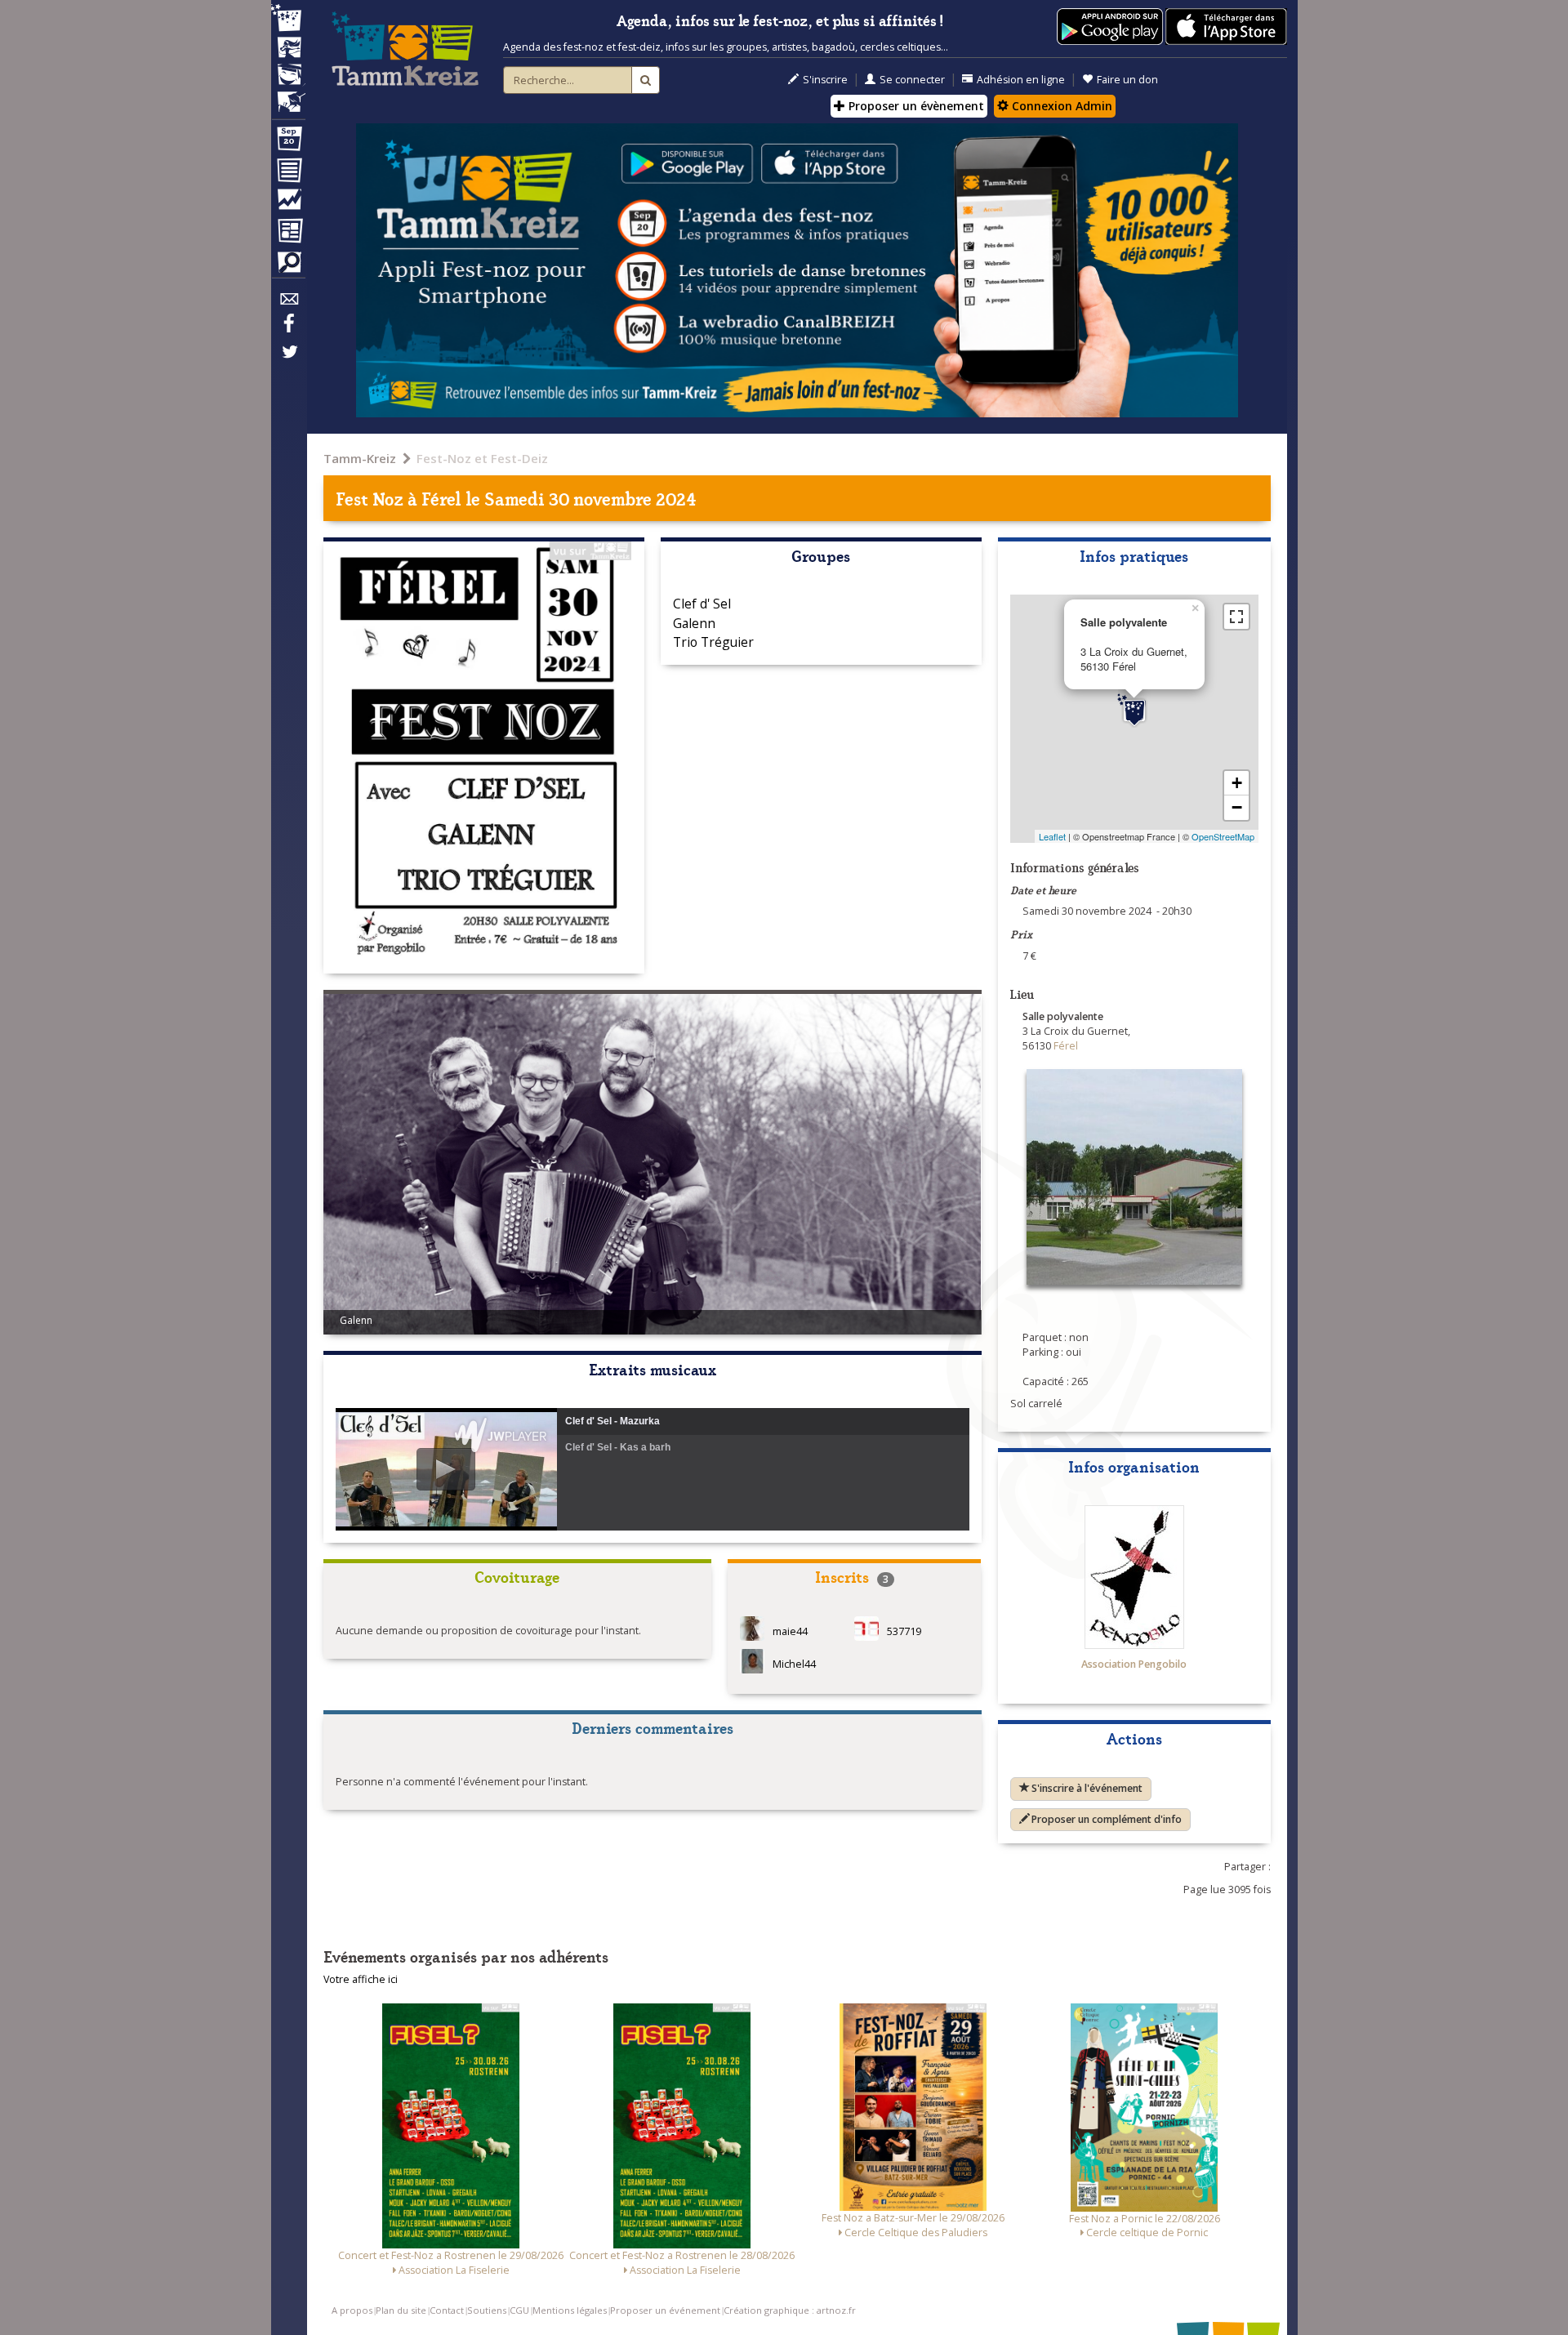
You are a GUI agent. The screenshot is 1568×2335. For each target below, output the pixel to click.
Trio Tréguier (713, 642)
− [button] (1237, 807)
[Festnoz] (288, 19)
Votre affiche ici (361, 1979)
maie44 (790, 1632)
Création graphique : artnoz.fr (790, 2310)
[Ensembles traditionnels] (288, 96)
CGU (519, 2310)
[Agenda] (288, 142)
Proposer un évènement (915, 106)
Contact (447, 2310)
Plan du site (401, 2310)
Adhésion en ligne (1021, 80)
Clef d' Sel (702, 604)
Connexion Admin (1060, 106)
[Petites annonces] (288, 266)
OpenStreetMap (1223, 836)
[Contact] (288, 303)
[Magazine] (288, 233)
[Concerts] (288, 49)
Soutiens (487, 2310)
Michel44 (794, 1665)
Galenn (694, 623)
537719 (904, 1632)
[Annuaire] (288, 173)
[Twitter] (288, 360)
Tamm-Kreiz (360, 458)
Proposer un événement (665, 2310)
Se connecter (912, 80)
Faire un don (1127, 80)
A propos (352, 2310)
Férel (441, 498)
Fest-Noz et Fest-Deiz (482, 458)
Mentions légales (570, 2310)
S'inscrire (825, 80)
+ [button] (1237, 783)
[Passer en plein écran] (1236, 617)
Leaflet (1052, 836)
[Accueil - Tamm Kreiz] (405, 49)
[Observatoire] (288, 203)
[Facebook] (288, 329)
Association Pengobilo (1134, 1664)
